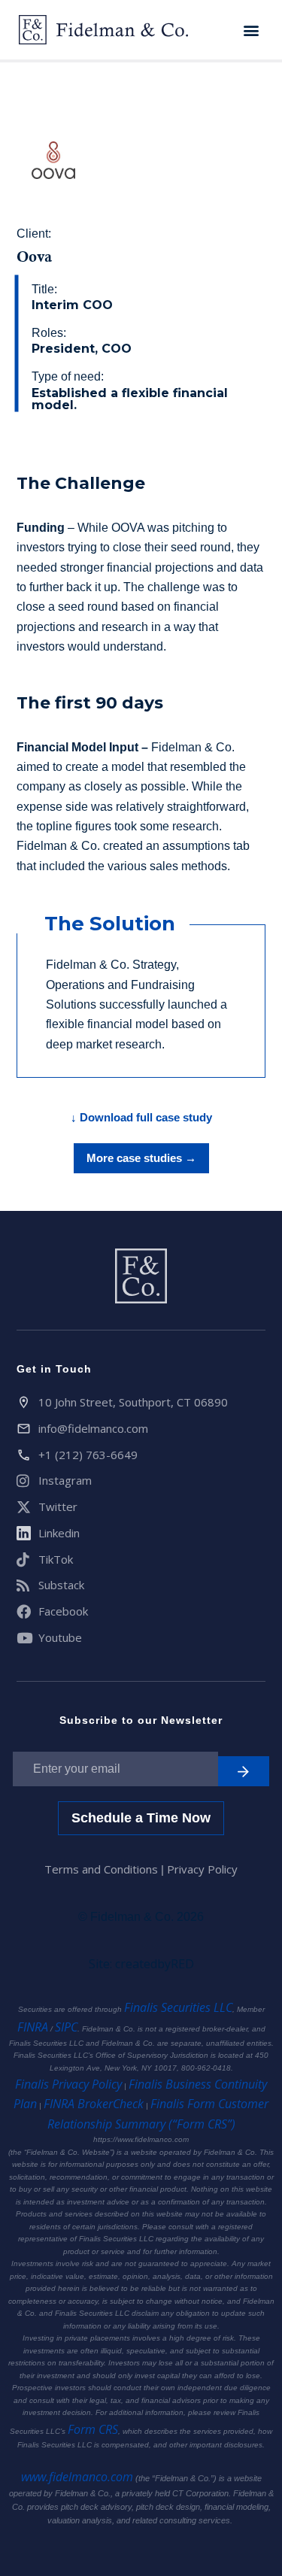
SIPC (66, 2027)
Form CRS (93, 2429)
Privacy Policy (202, 1869)
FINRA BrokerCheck (94, 2104)
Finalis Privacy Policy (68, 2084)
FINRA (33, 2027)
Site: (141, 1964)
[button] (251, 30)
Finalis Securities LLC (178, 2007)
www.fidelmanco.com (77, 2477)
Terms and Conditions (103, 1869)
